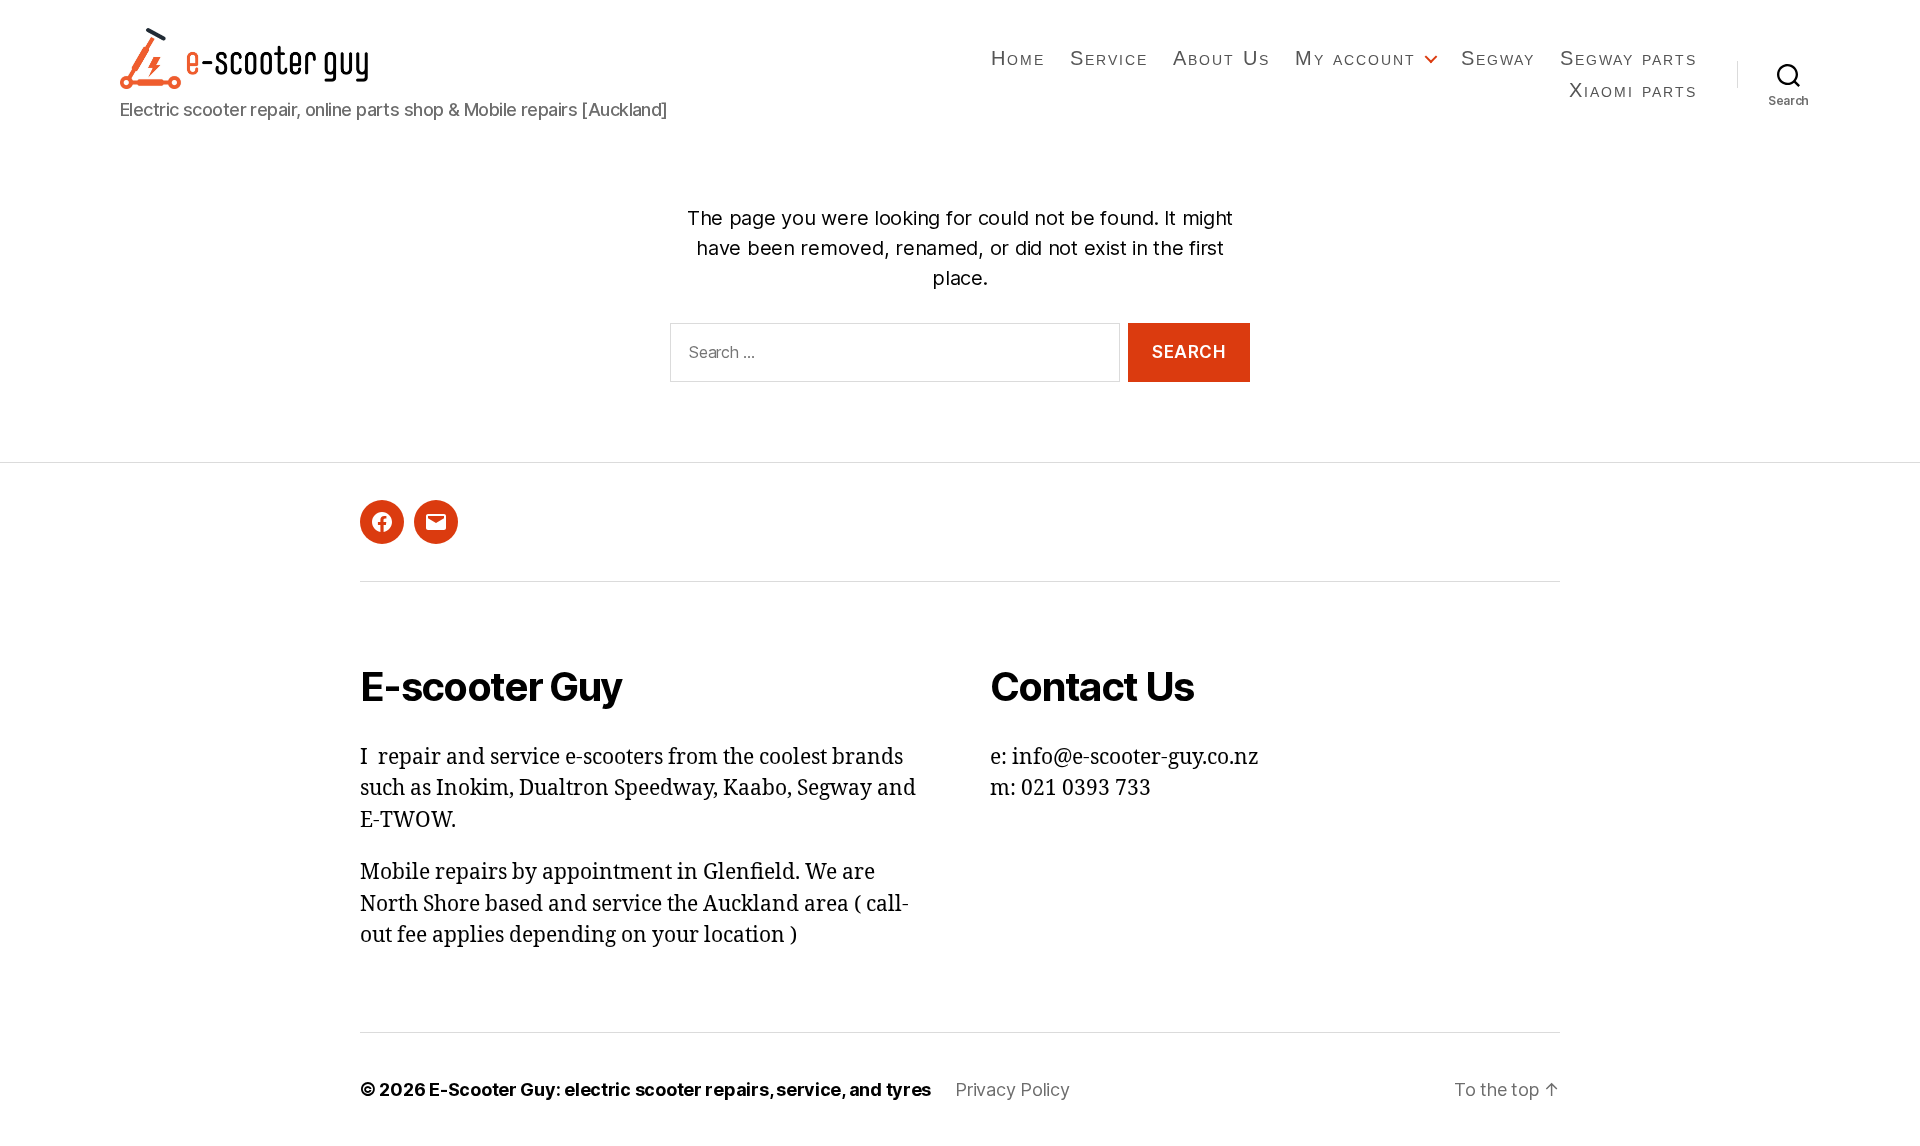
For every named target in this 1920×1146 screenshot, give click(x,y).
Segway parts (1628, 58)
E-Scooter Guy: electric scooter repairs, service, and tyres (680, 1089)
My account (1355, 58)
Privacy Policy (1012, 1089)
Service (1109, 58)
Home (1018, 58)
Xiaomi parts (1633, 90)
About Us (1221, 58)
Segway (1498, 58)
